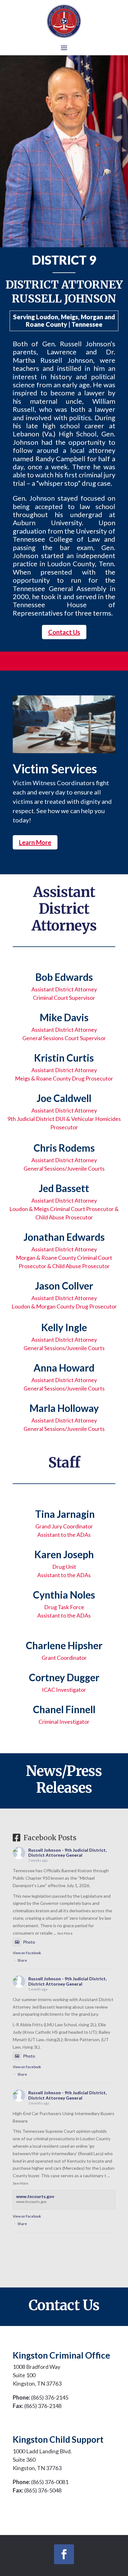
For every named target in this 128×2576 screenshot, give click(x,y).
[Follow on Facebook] (64, 2554)
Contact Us (64, 632)
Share (22, 1960)
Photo (29, 1942)
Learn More (35, 842)
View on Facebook (27, 1953)
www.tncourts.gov (35, 2196)
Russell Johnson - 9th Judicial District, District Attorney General (67, 1853)
